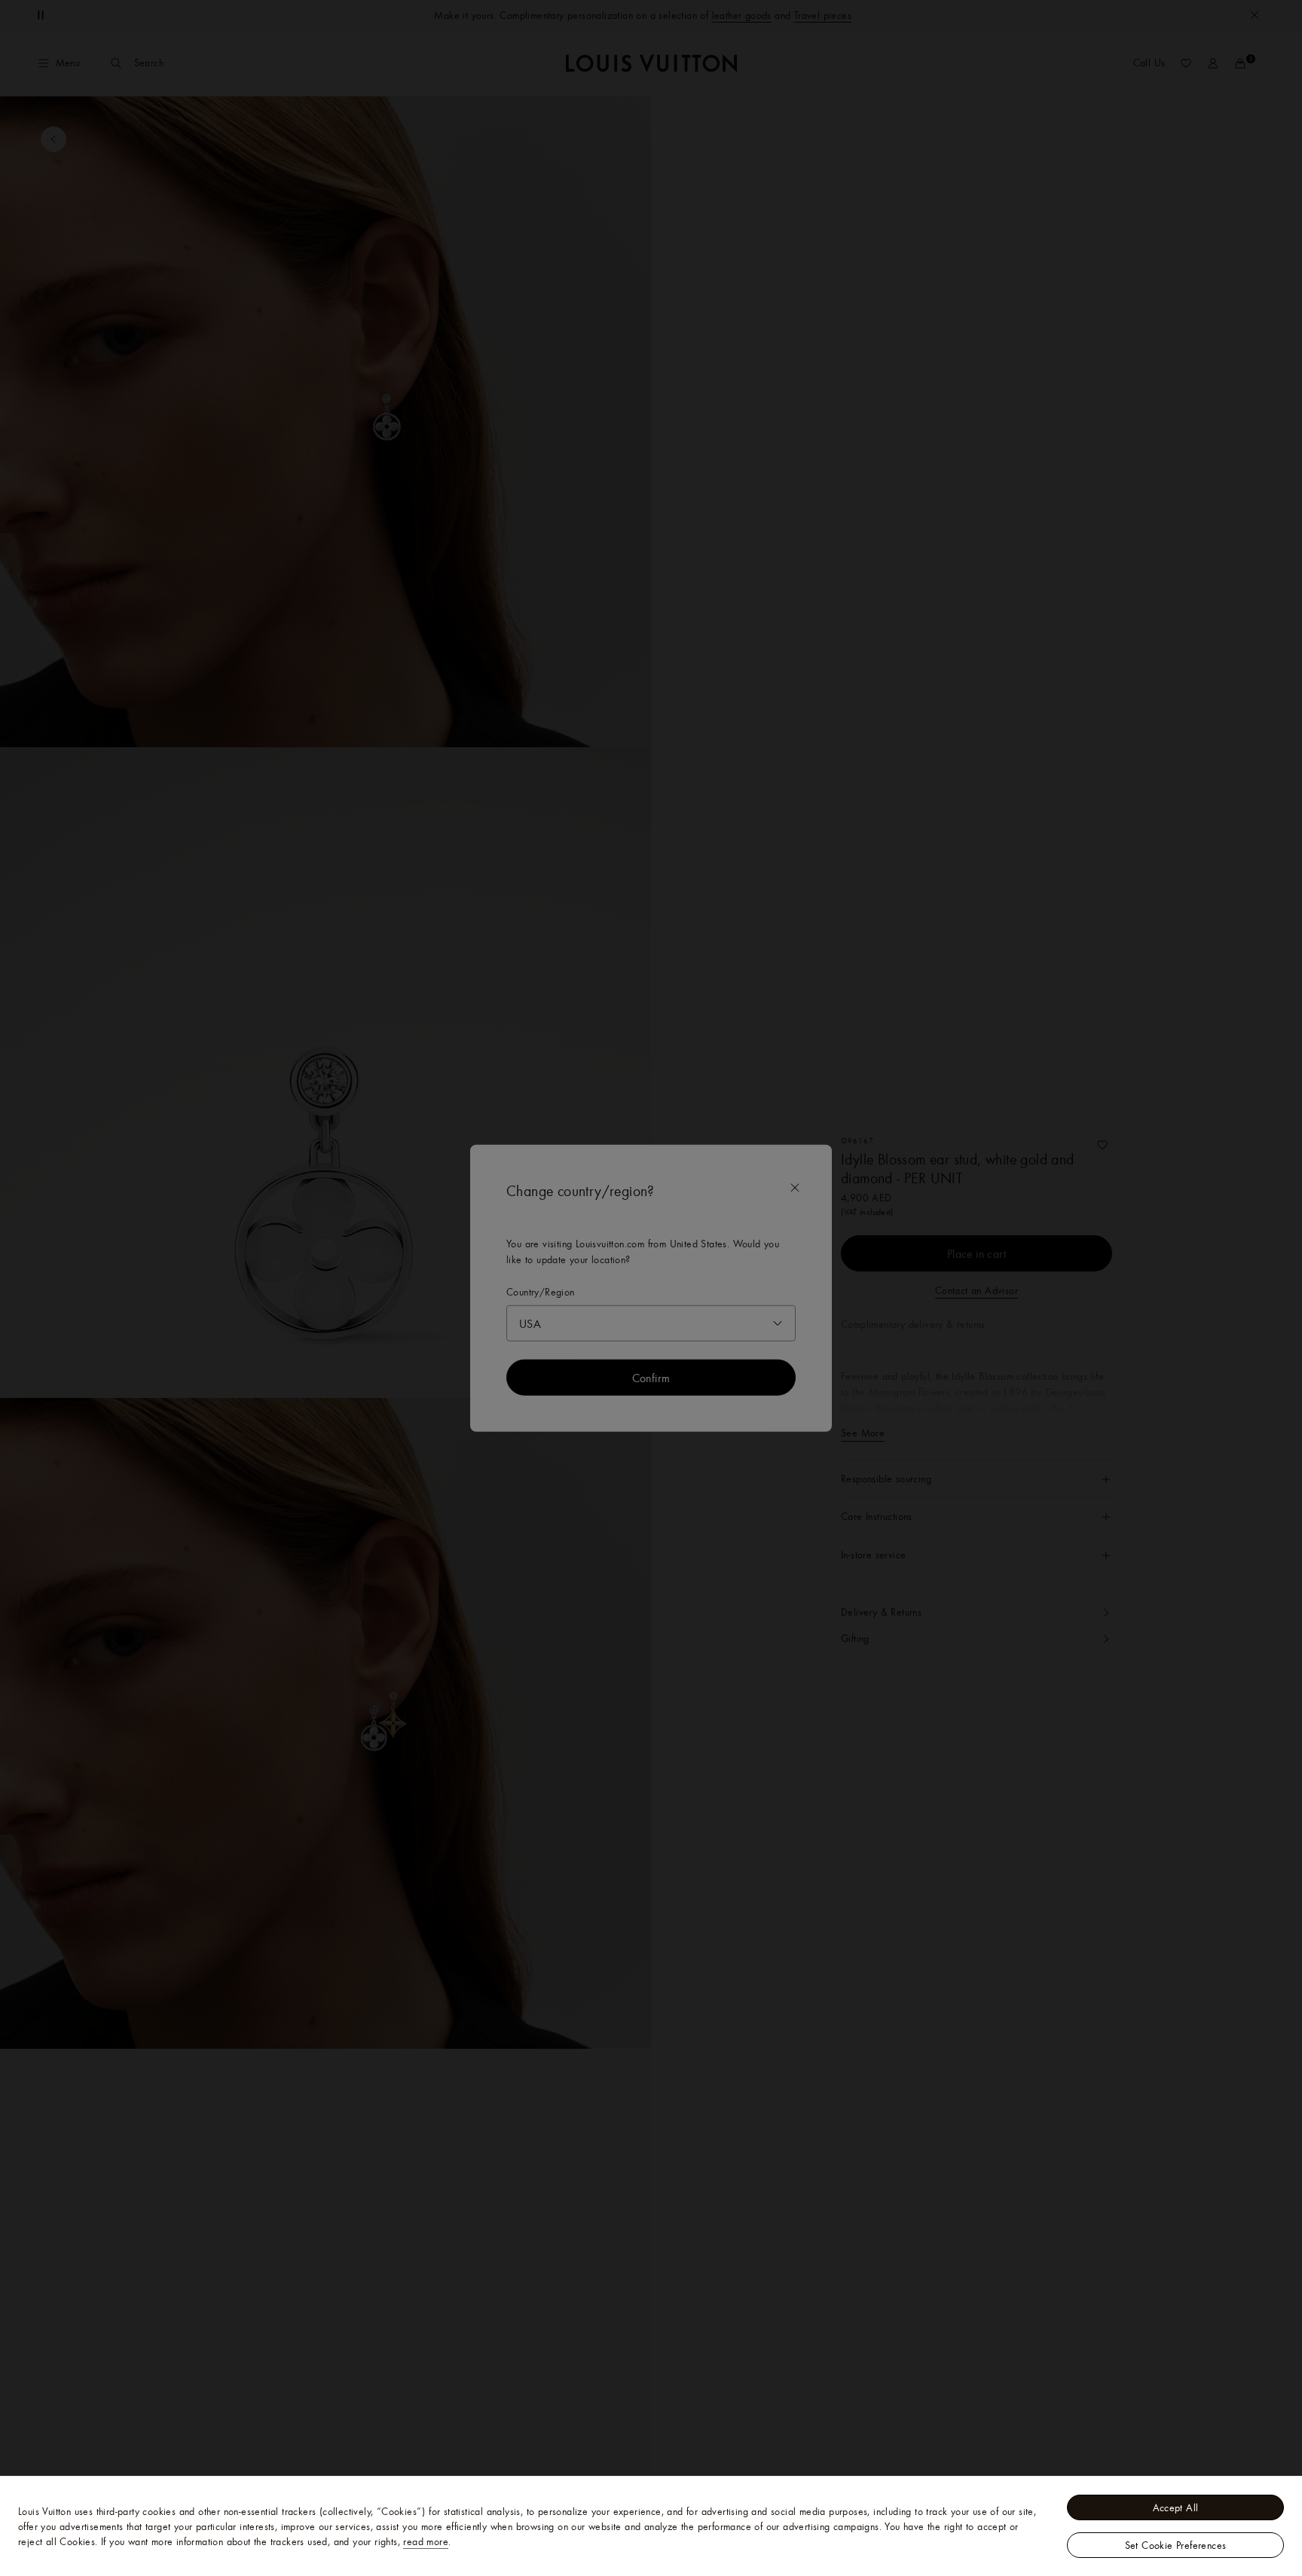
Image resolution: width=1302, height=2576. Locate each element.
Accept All (1176, 2507)
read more (426, 2541)
